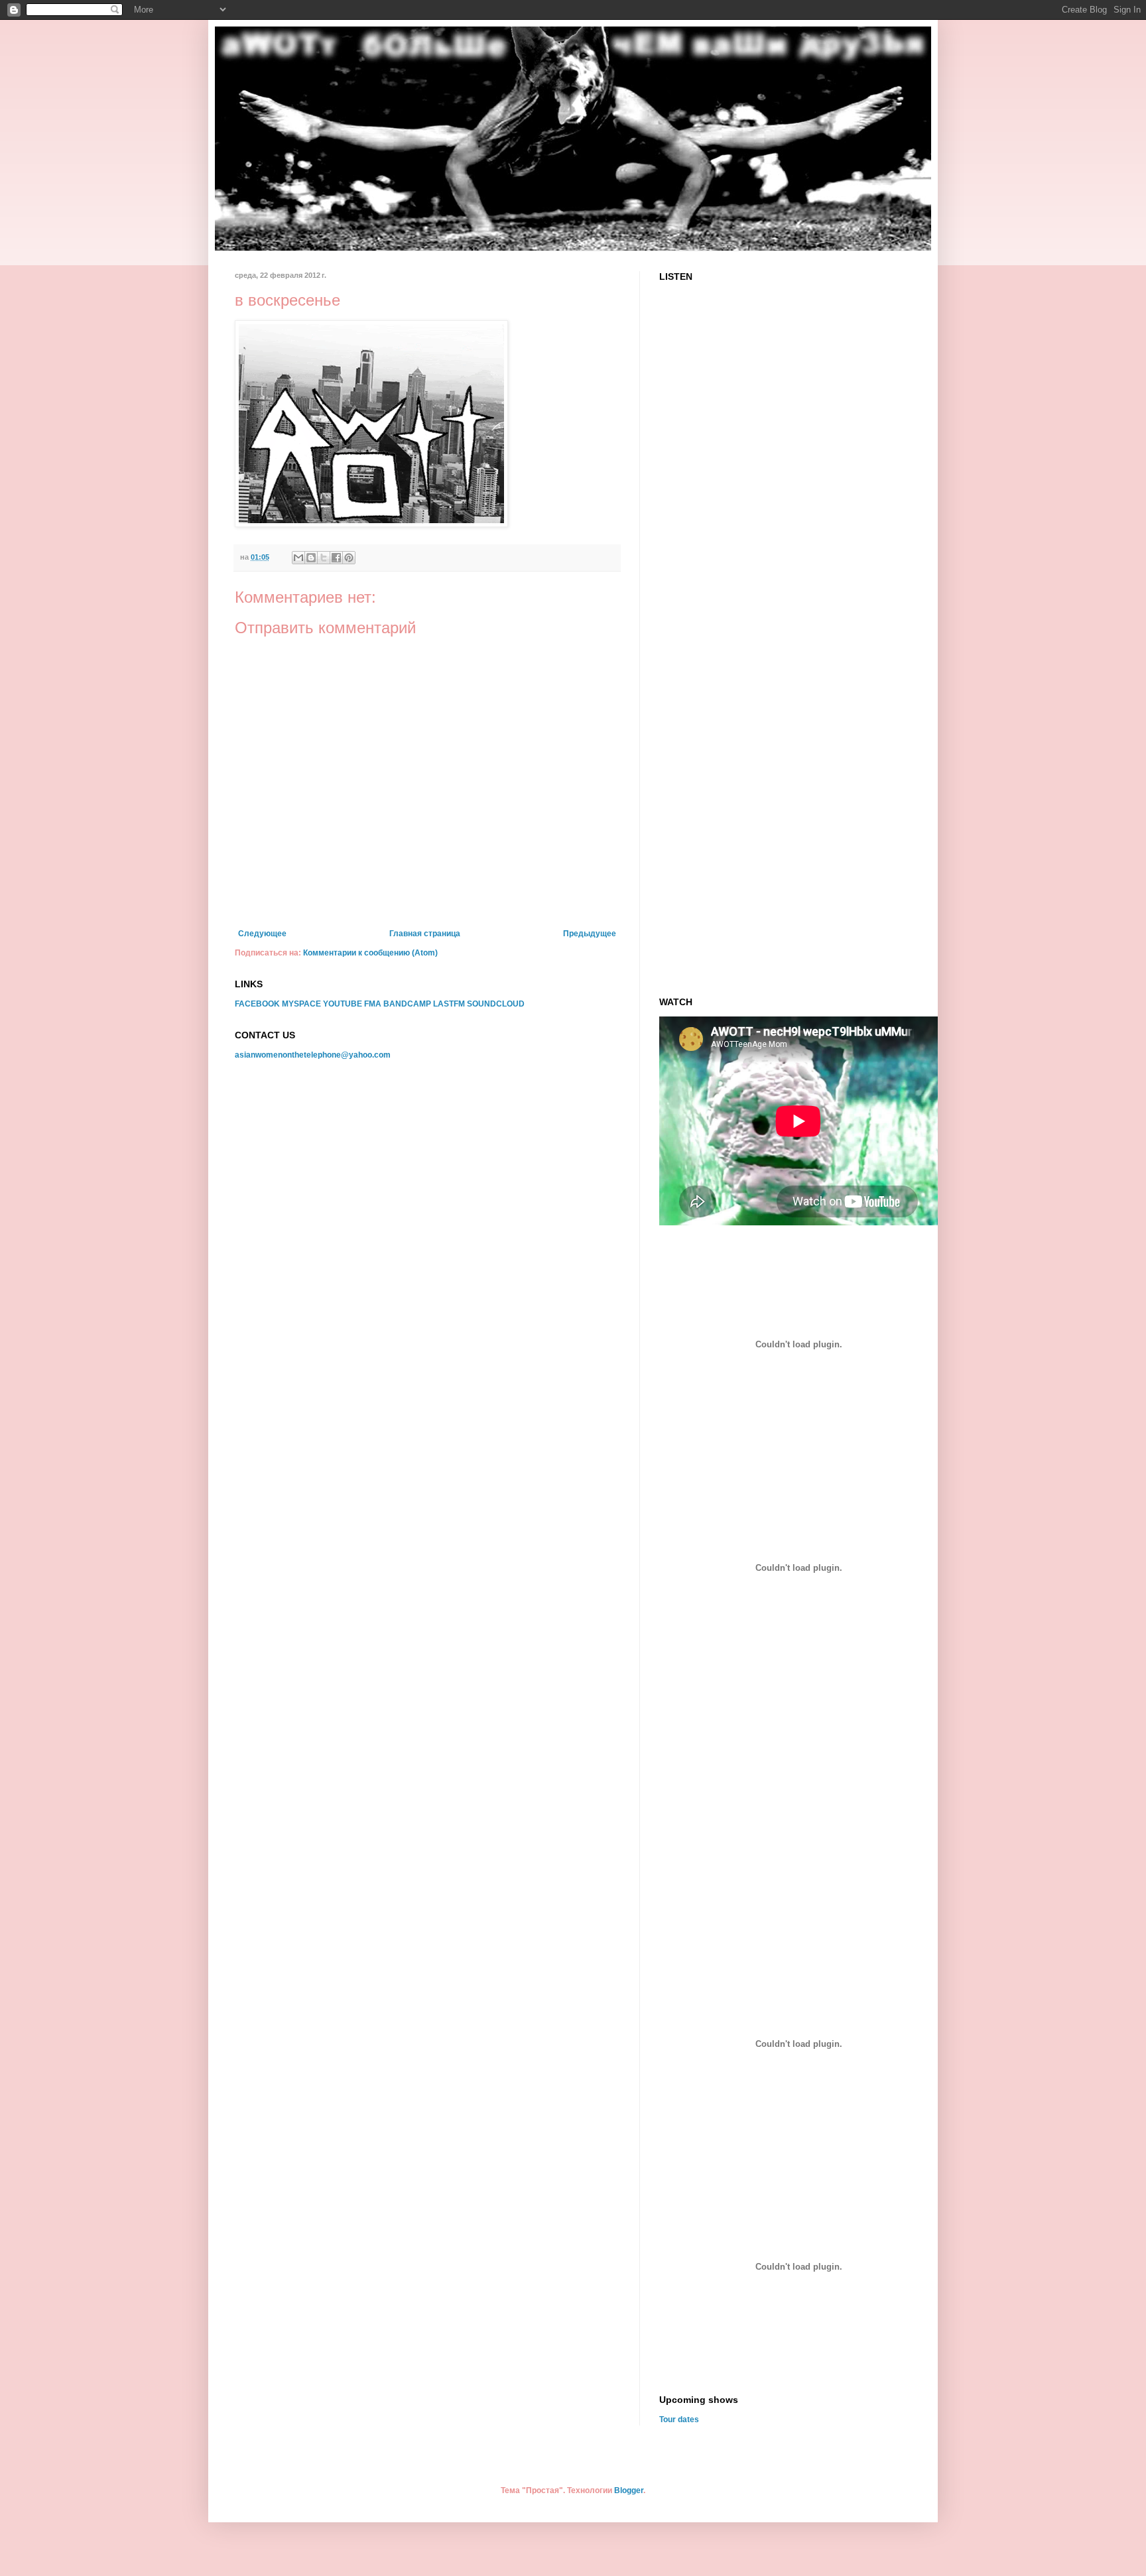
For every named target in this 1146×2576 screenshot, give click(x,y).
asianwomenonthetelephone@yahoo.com (313, 1055)
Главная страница (425, 934)
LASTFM (449, 1004)
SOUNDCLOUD (496, 1004)
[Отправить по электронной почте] (298, 558)
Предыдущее (590, 934)
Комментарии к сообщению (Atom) (370, 953)
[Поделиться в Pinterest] (349, 558)
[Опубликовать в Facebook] (336, 558)
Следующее (262, 934)
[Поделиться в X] (324, 558)
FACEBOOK (257, 1004)
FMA (373, 1004)
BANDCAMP (407, 1004)
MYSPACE (301, 1004)
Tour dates (679, 2420)
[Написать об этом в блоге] (311, 558)
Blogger (629, 2490)
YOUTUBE (343, 1004)
